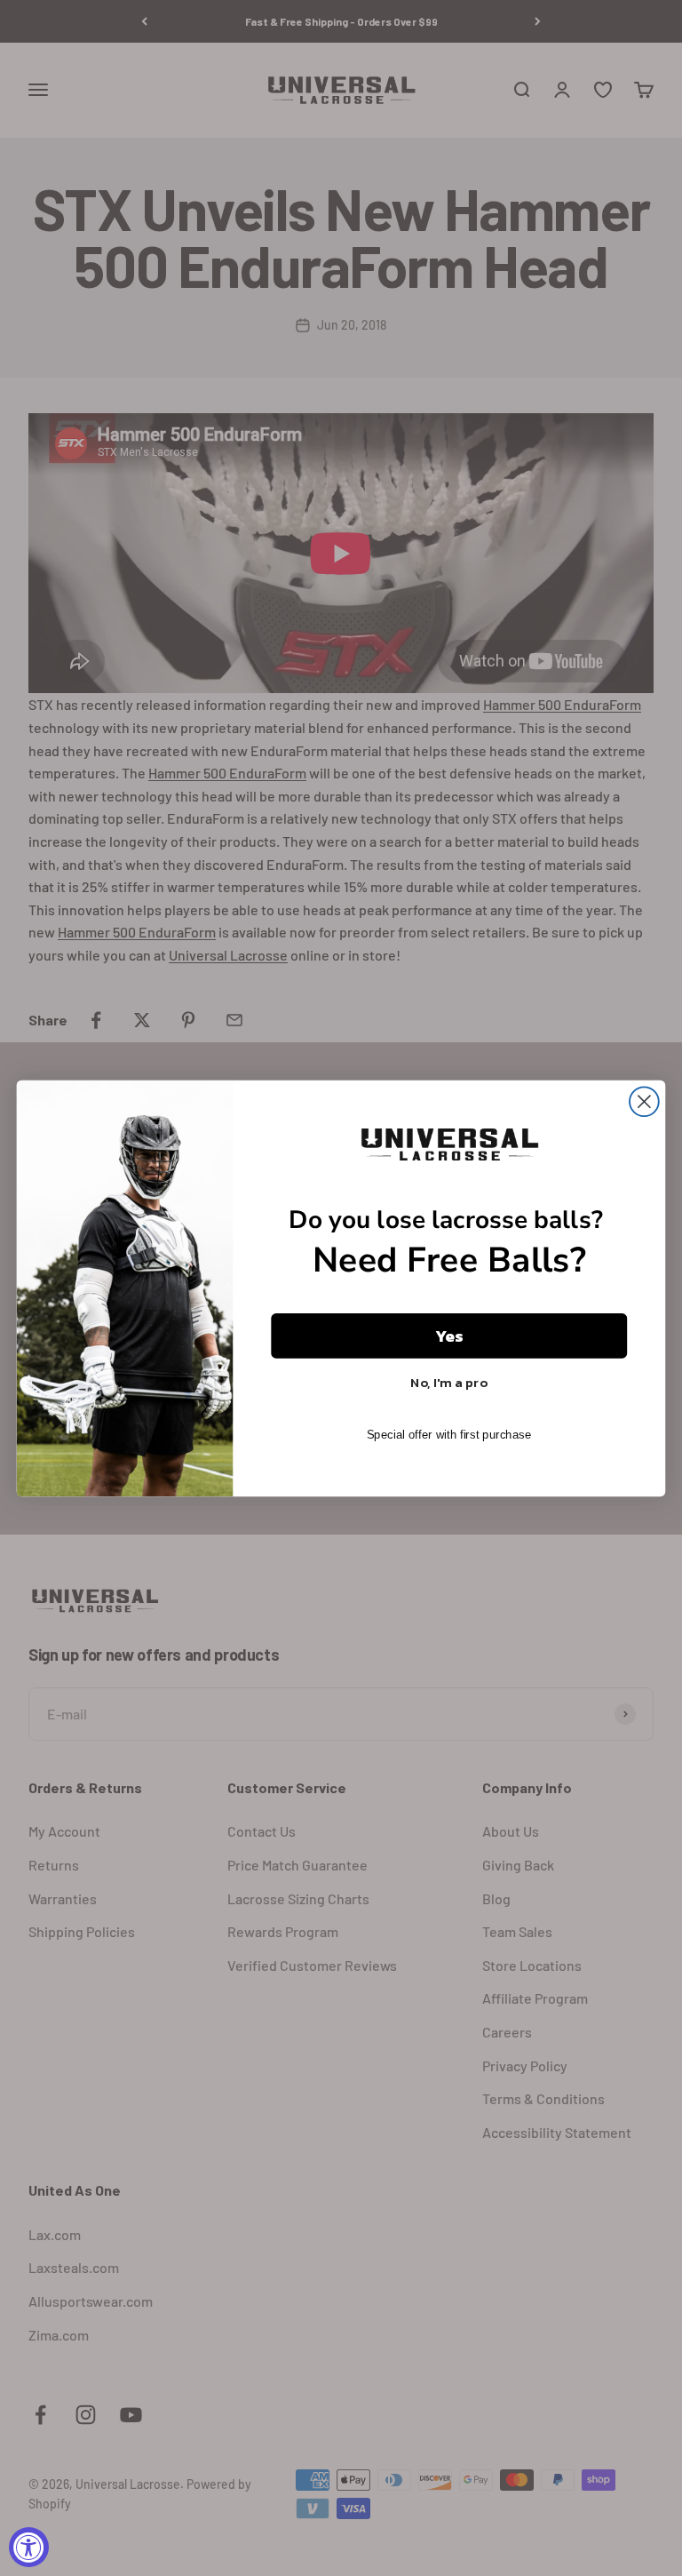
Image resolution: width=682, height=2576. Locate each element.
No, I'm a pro (449, 1382)
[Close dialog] (644, 1101)
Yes (449, 1336)
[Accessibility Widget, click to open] (29, 2547)
